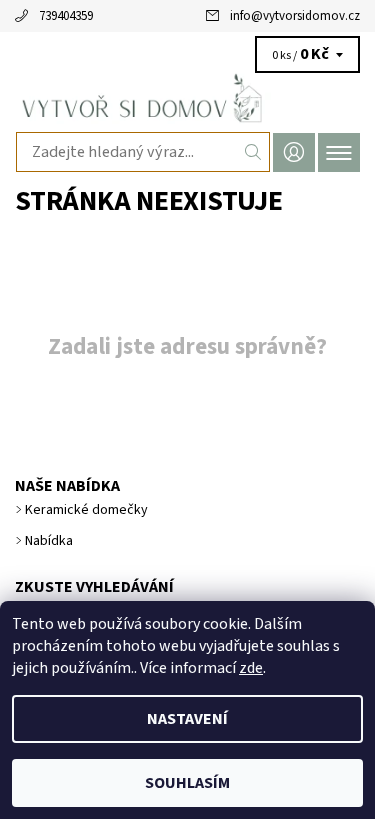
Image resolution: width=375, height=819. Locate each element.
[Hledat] (253, 152)
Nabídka (49, 541)
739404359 (66, 16)
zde (251, 668)
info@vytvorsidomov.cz (295, 16)
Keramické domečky (86, 510)
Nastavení (187, 719)
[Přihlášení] (294, 152)
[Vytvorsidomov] (187, 98)
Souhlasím (187, 783)
